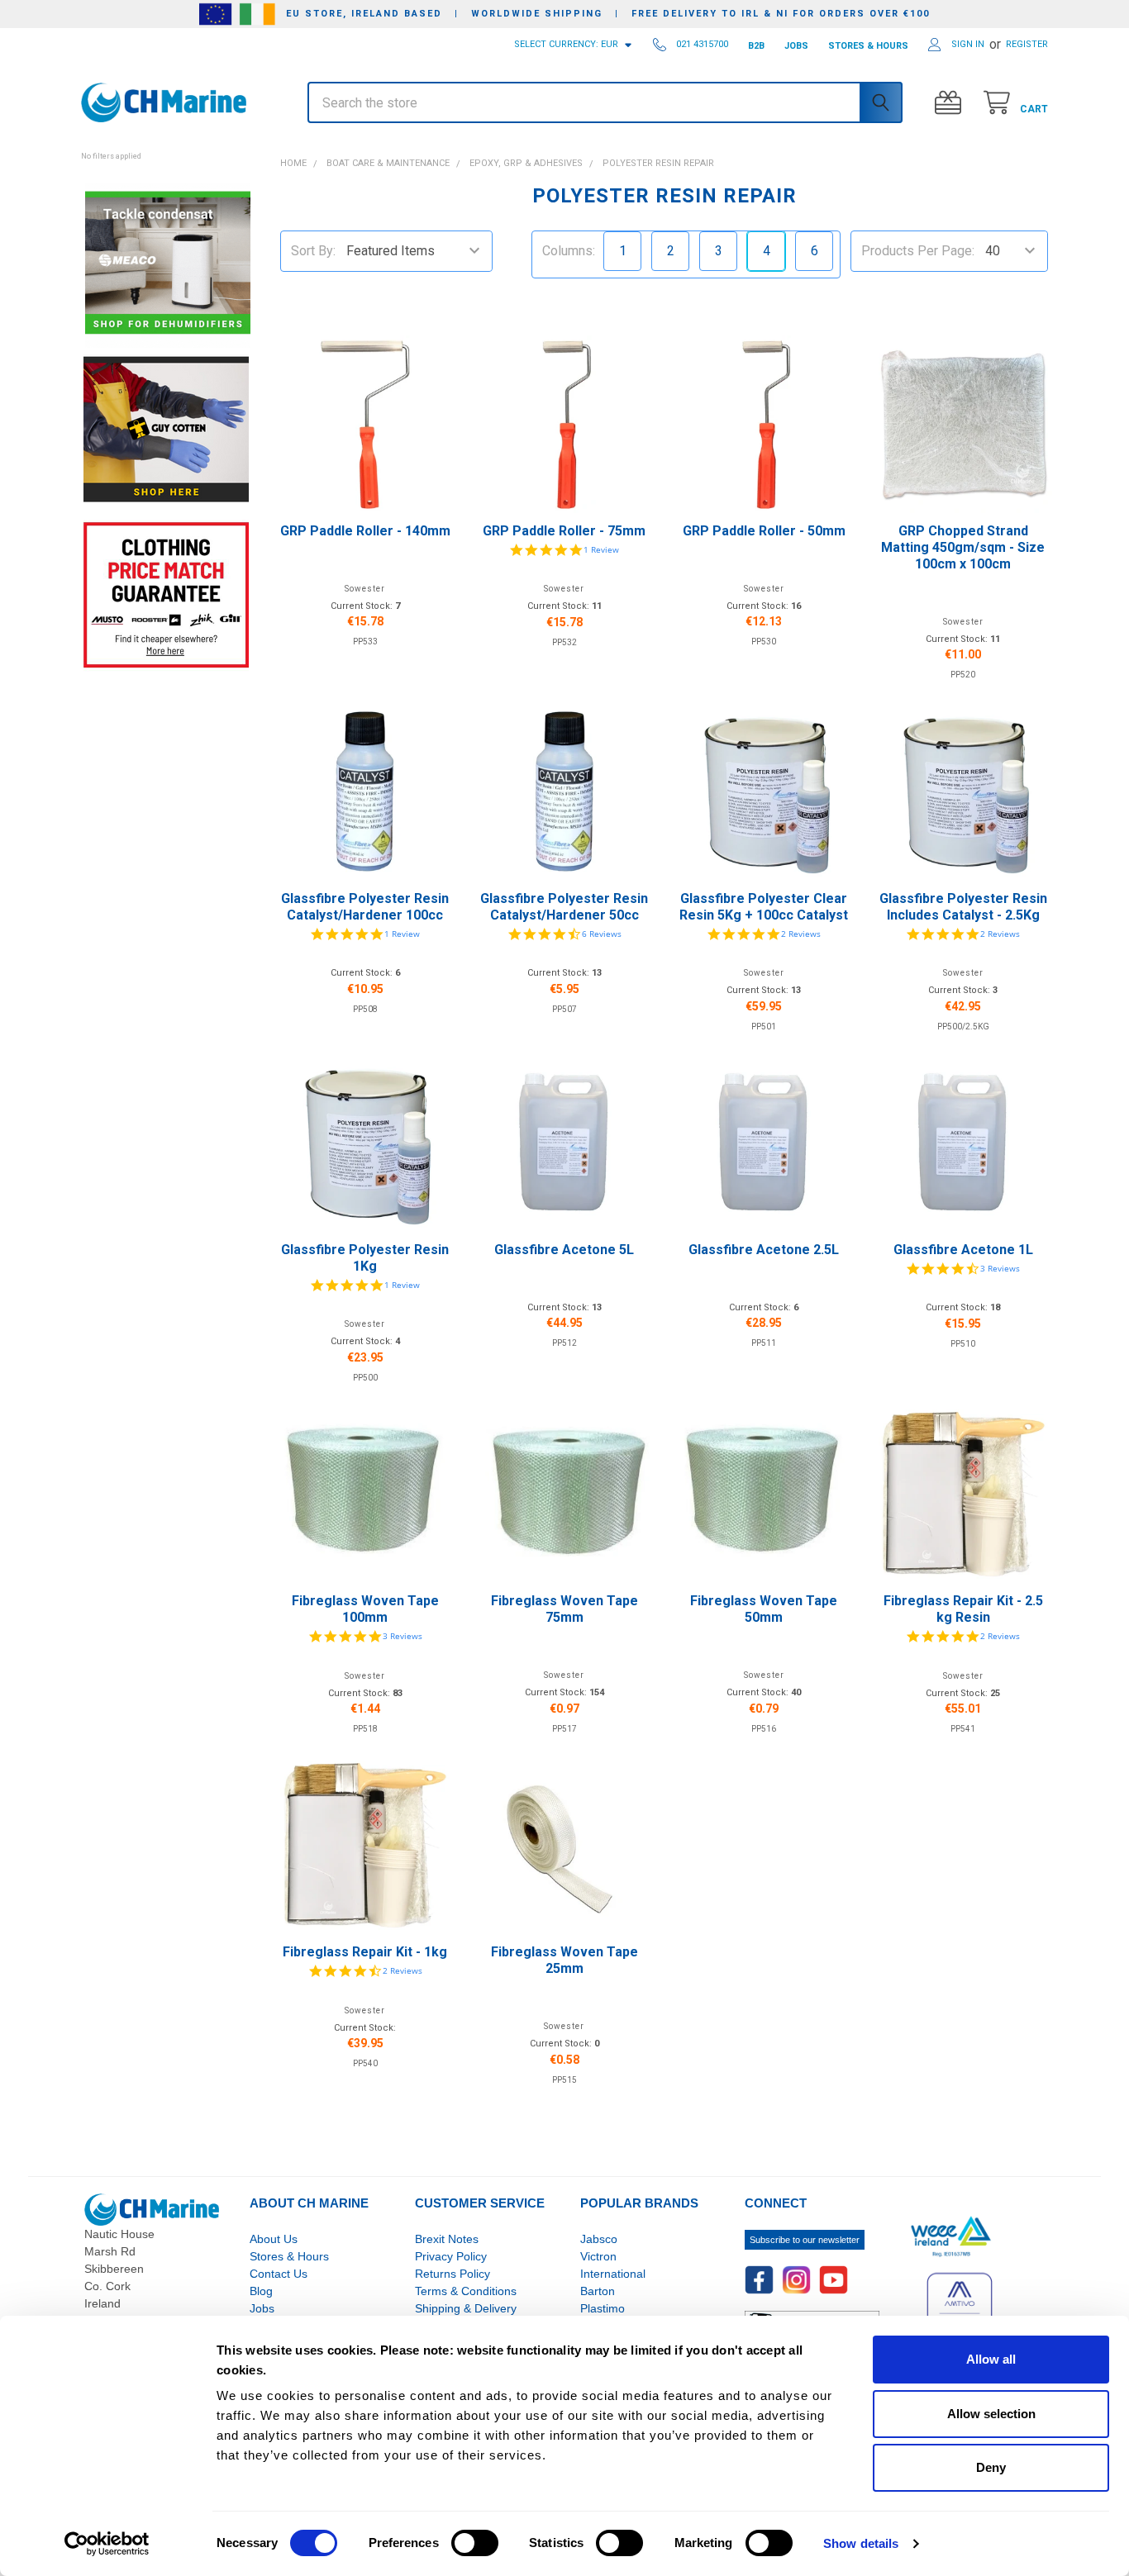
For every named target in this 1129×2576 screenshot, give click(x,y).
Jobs (262, 2308)
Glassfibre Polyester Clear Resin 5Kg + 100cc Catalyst (764, 907)
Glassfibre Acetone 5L (564, 1250)
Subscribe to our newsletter (805, 2240)
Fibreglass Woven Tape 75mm (564, 1609)
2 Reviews (801, 934)
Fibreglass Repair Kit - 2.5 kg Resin (963, 1609)
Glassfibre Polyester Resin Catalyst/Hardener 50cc (564, 907)
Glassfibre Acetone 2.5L (764, 1250)
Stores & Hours (289, 2256)
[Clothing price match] (166, 594)
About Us (274, 2239)
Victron (598, 2256)
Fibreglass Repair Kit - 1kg (365, 1952)
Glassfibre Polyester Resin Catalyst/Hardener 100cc (365, 907)
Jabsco (599, 2239)
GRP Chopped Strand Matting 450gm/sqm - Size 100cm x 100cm (963, 547)
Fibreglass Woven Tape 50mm (764, 1609)
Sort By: (313, 251)
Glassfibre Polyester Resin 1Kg (365, 1258)
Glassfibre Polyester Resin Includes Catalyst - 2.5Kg (963, 907)
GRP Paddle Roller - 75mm (564, 531)
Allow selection (991, 2414)
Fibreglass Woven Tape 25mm (564, 1960)
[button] (166, 147)
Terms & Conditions (466, 2291)
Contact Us (279, 2274)
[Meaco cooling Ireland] (168, 264)
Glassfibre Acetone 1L (963, 1250)
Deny (991, 2467)
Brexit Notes (447, 2239)
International (613, 2274)
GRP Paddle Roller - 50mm (764, 531)
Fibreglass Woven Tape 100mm (365, 1609)
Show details (861, 2543)
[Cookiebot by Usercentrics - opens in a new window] (107, 2544)
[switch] (475, 2543)
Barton (598, 2291)
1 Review (601, 549)
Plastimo (603, 2308)
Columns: (569, 251)
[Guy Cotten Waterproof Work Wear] (166, 429)
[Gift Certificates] (952, 103)
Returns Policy (453, 2274)
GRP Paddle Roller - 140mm (365, 531)
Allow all (991, 2359)
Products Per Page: (918, 251)
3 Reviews (1000, 1268)
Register (1027, 44)
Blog (261, 2291)
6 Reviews (602, 934)
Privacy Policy (451, 2256)
